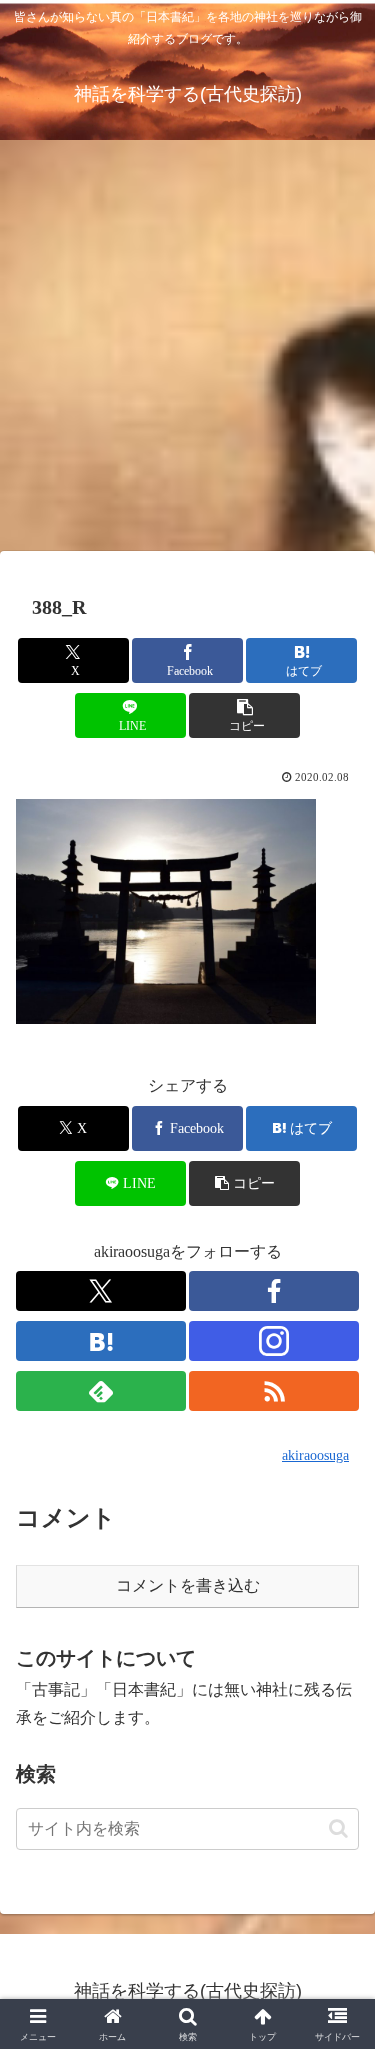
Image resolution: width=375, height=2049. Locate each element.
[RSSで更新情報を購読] (274, 1391)
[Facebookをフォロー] (274, 1291)
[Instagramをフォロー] (274, 1341)
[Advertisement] (187, 351)
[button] (244, 715)
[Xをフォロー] (101, 1291)
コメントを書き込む (188, 1585)
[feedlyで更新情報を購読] (101, 1391)
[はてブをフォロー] (101, 1341)
